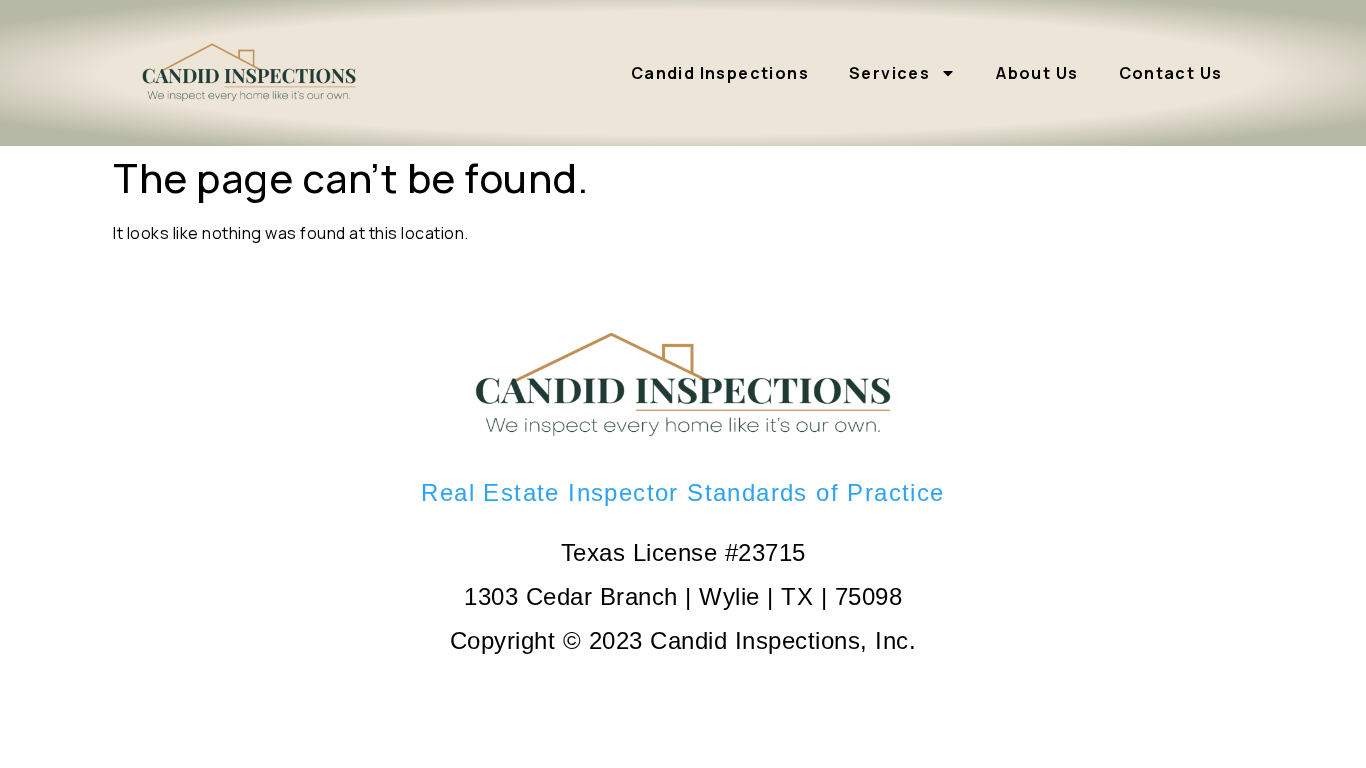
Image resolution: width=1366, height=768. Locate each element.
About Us (1037, 73)
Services (889, 73)
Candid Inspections (720, 73)
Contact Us (1171, 73)
